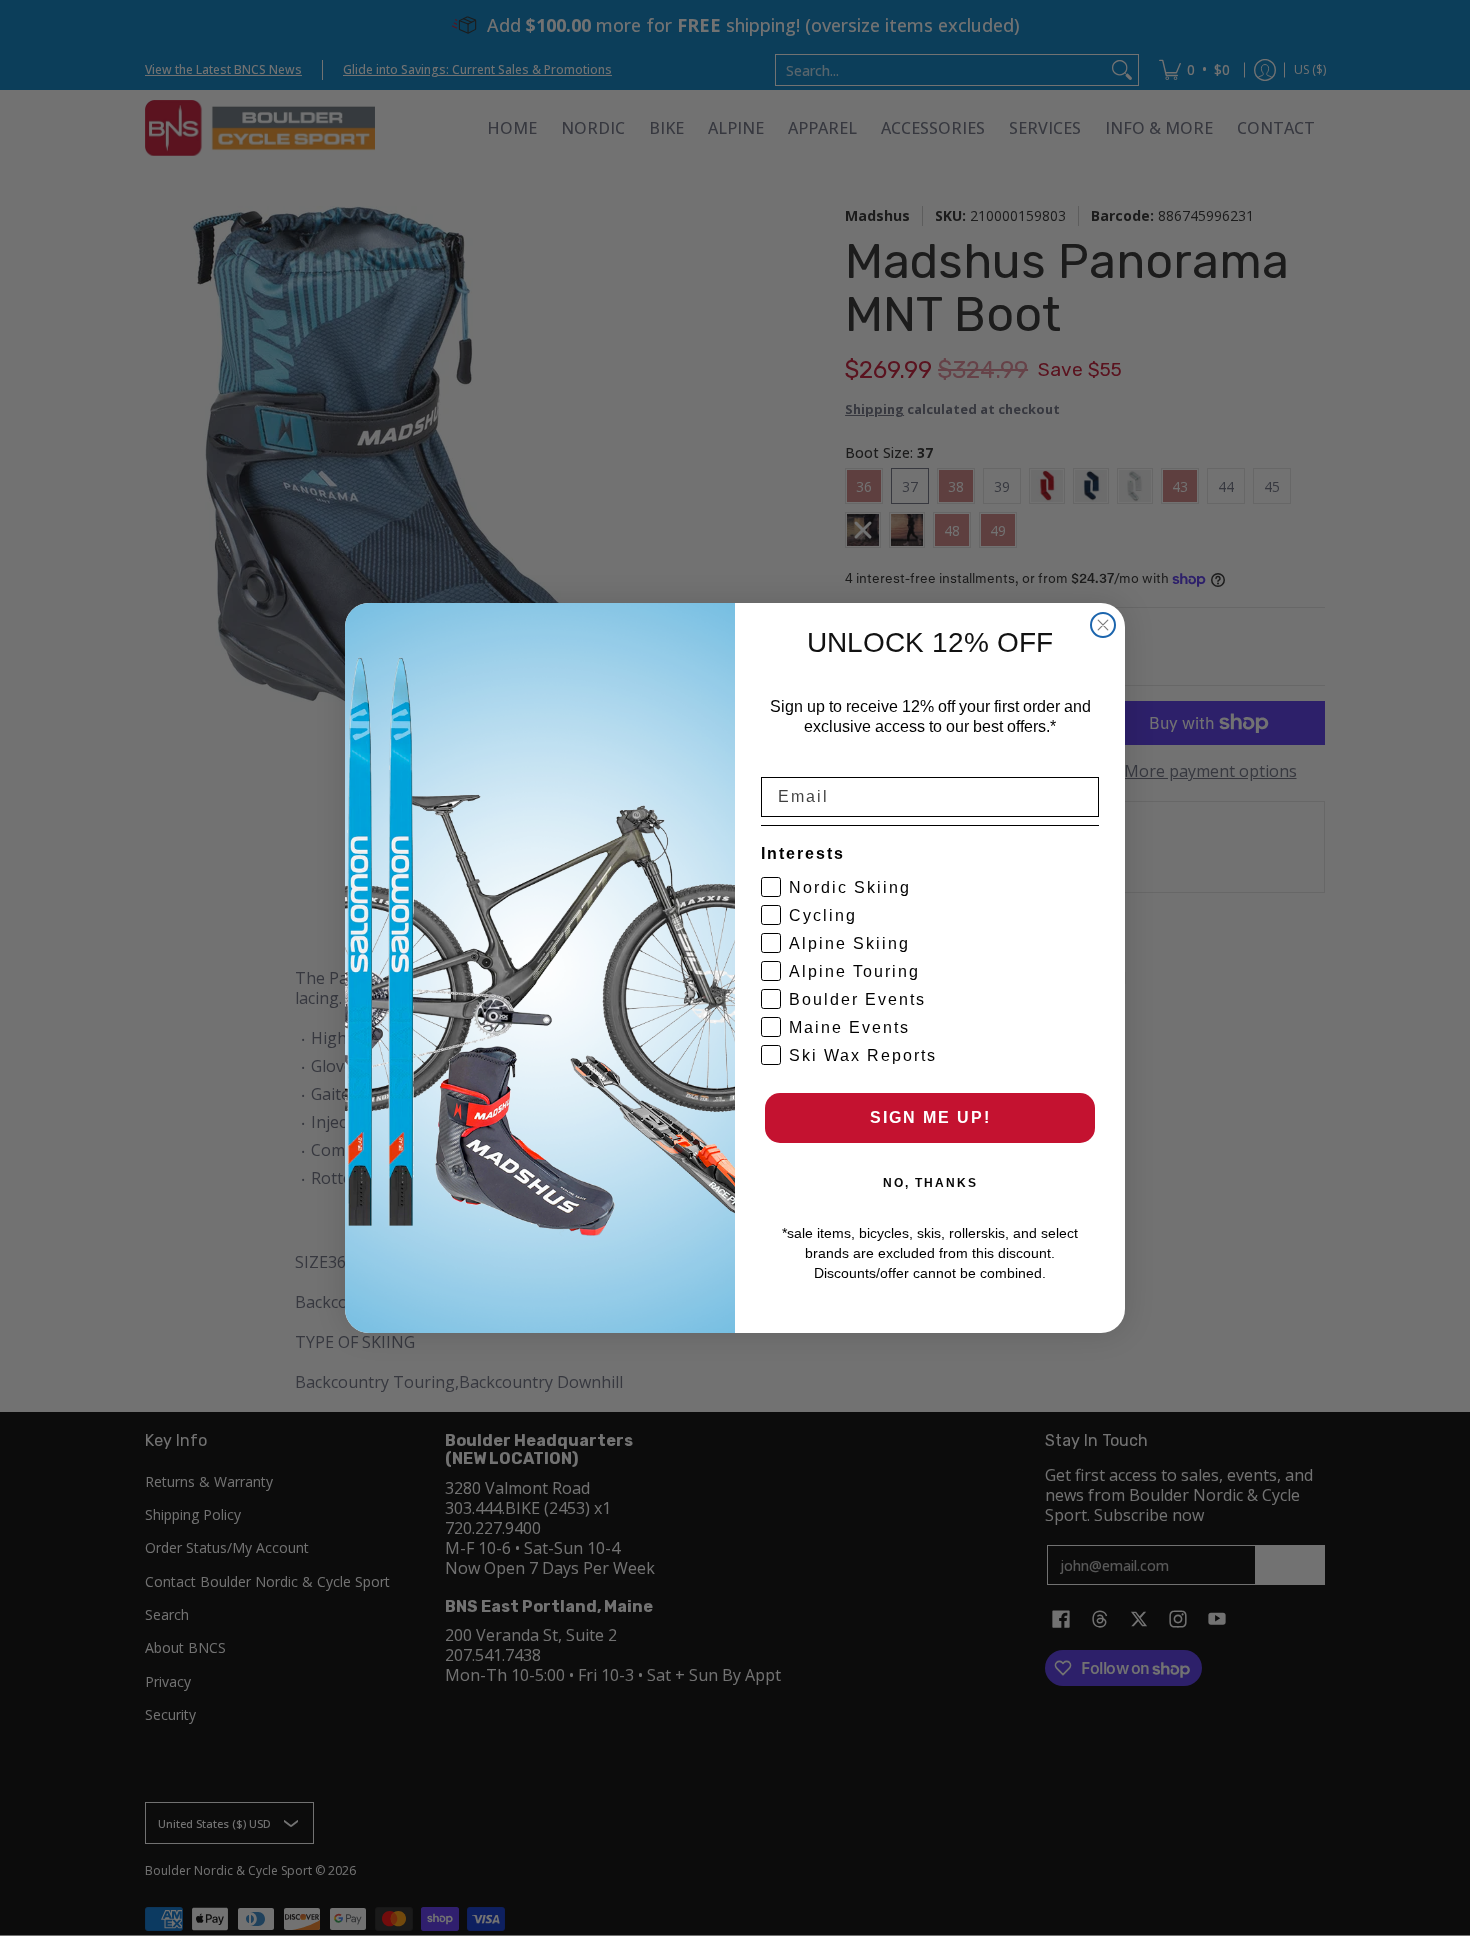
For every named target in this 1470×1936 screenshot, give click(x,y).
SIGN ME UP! (930, 1117)
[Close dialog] (1103, 625)
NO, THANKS (930, 1183)
